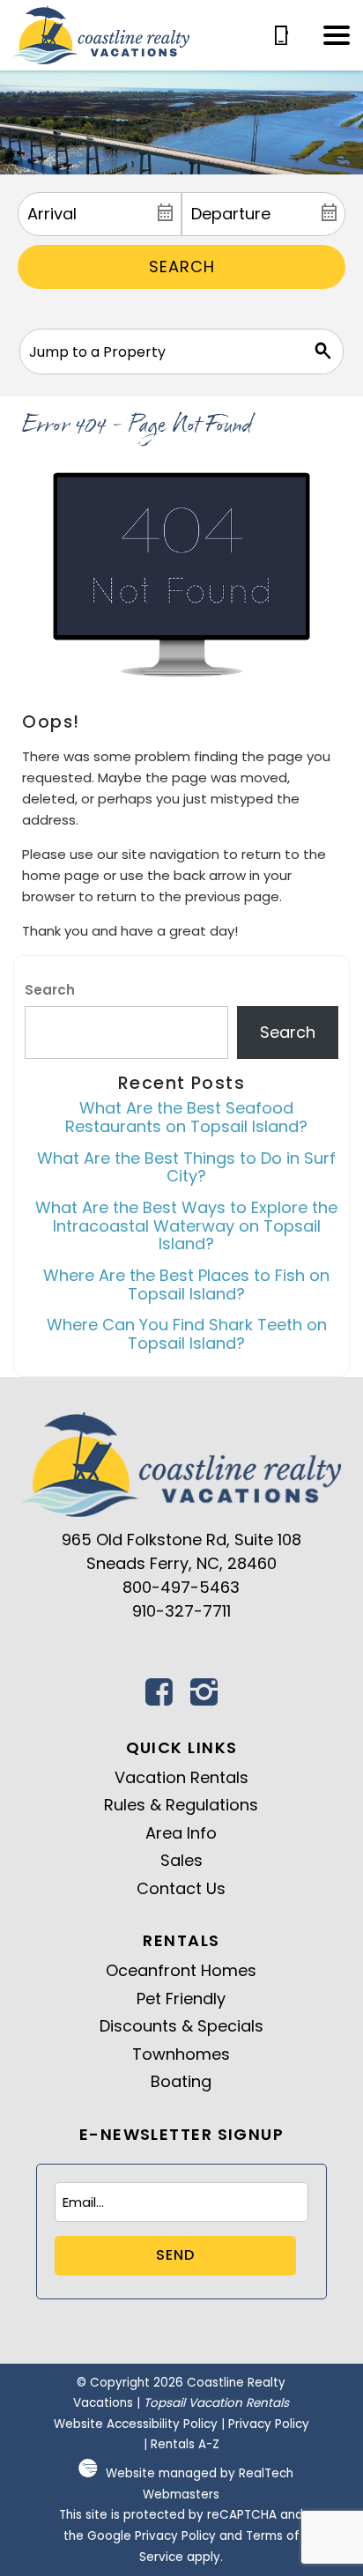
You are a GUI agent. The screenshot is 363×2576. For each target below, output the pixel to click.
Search (182, 266)
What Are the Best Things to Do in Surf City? (186, 1167)
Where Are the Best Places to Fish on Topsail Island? (186, 1284)
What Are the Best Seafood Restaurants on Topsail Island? (186, 1117)
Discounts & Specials (181, 2026)
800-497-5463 (181, 1587)
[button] (337, 35)
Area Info (181, 1833)
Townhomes (181, 2054)
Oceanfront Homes (181, 1970)
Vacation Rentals (181, 1777)
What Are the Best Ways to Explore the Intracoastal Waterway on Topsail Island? (186, 1225)
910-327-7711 (181, 1611)
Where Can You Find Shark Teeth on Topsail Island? (187, 1334)
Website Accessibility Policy (136, 2424)
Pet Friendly (181, 1999)
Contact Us (181, 1888)
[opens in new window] (159, 1697)
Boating (181, 2081)
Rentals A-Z (185, 2444)
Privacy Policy (269, 2424)
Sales (181, 1860)
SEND (175, 2255)
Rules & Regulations (181, 1805)
